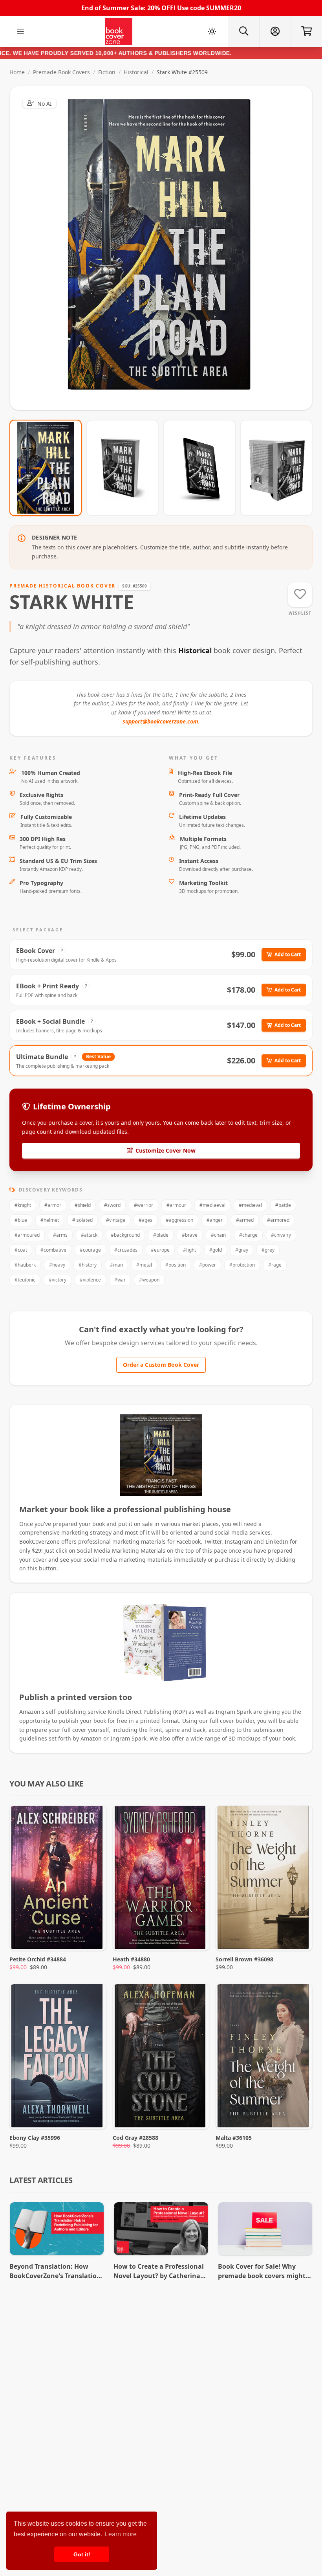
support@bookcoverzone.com (160, 721)
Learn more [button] (121, 2534)
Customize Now (166, 248)
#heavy (57, 1265)
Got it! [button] (82, 2554)
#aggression (179, 1220)
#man (116, 1265)
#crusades (126, 1250)
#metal (144, 1265)
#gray (242, 1250)
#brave (190, 1235)
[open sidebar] (20, 31)
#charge (248, 1235)
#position (176, 1265)
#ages (145, 1220)
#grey (268, 1250)
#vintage (116, 1220)
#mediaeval (212, 1205)
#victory (58, 1280)
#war (120, 1280)
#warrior (144, 1205)
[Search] (243, 31)
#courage (90, 1250)
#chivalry (281, 1235)
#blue (21, 1220)
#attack (89, 1235)
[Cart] (306, 31)
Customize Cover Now (166, 1150)
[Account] (275, 31)
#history (88, 1265)
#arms (60, 1235)
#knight (23, 1205)
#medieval (250, 1205)
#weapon (149, 1280)
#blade (161, 1235)
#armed (245, 1220)
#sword (112, 1205)
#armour (176, 1205)
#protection (242, 1265)
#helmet (50, 1220)
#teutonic (25, 1280)
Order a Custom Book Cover (161, 1365)
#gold (216, 1250)
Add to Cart (288, 954)
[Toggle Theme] (212, 31)
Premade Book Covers (61, 72)
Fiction (107, 72)
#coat (21, 1250)
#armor (53, 1205)
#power (208, 1265)
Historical (136, 72)
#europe (160, 1250)
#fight (189, 1250)
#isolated (82, 1220)
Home (17, 72)
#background (125, 1235)
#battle (283, 1205)
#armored (278, 1220)
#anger (215, 1220)
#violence (90, 1280)
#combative (53, 1250)
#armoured (27, 1235)
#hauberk (25, 1265)
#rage (275, 1265)
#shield (83, 1205)
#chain (218, 1235)
